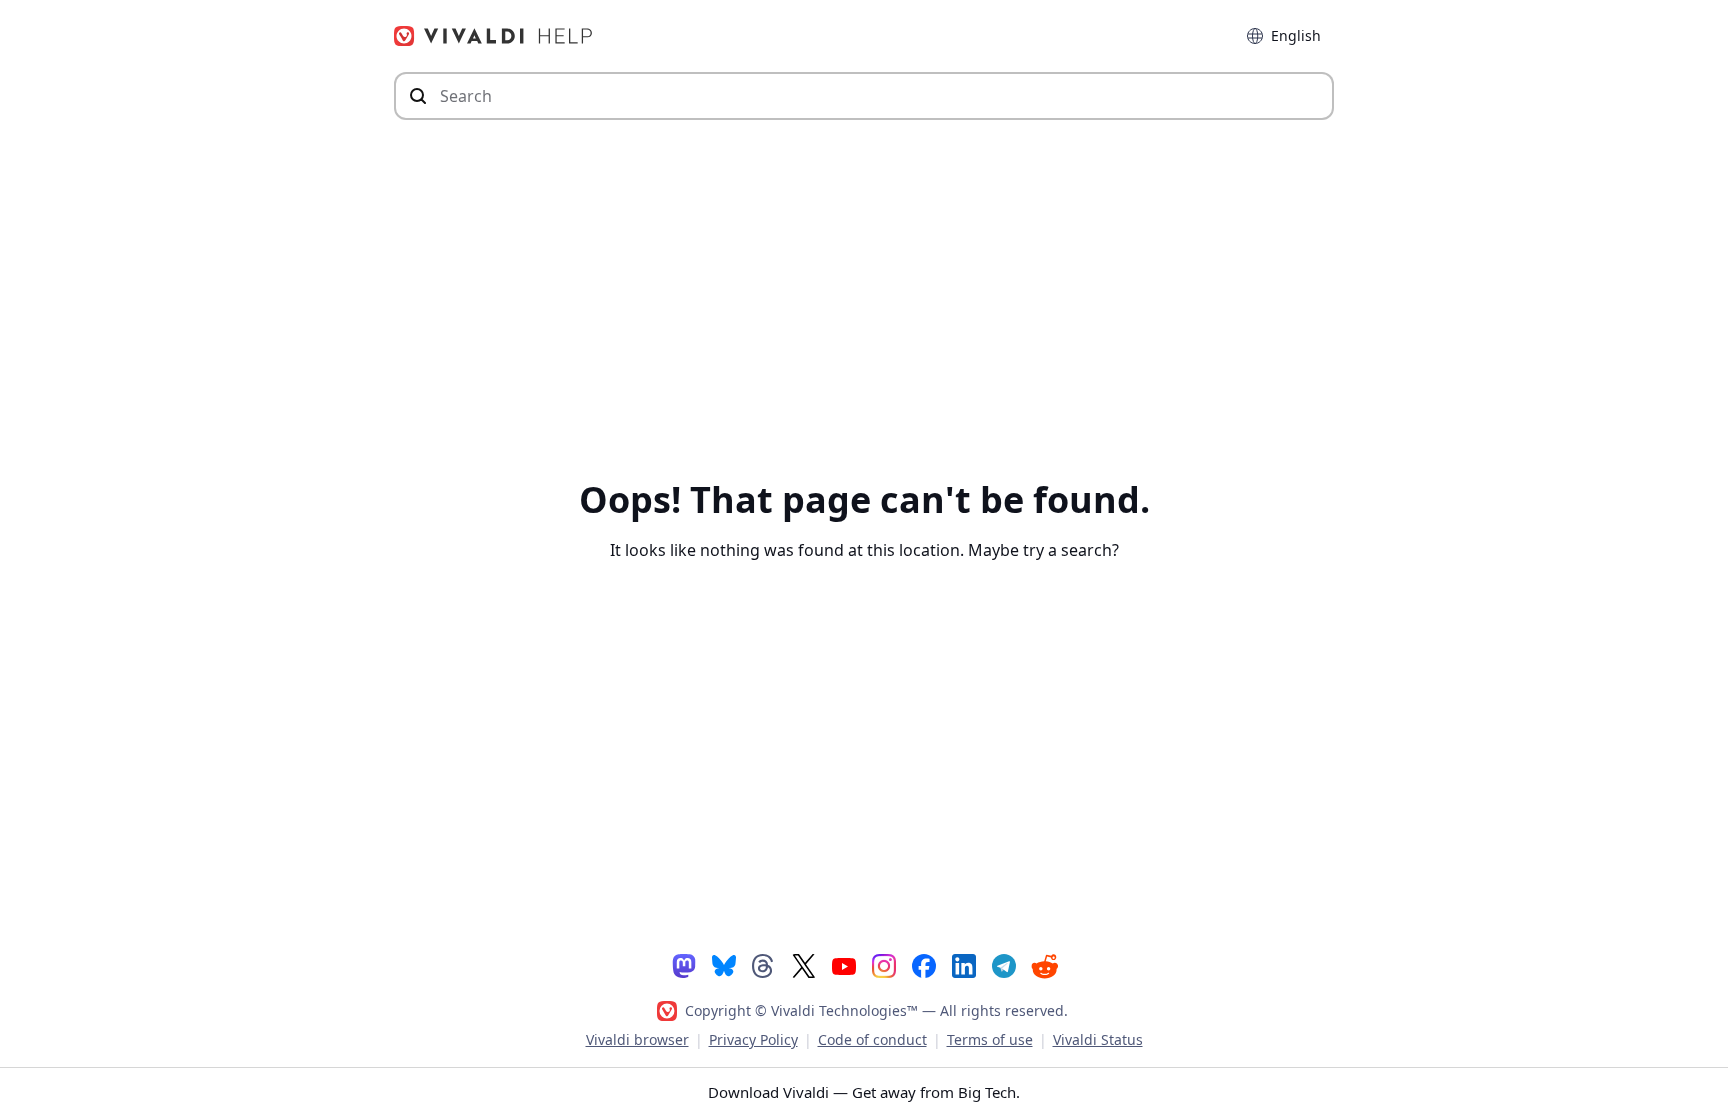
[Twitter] (804, 964)
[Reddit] (1044, 965)
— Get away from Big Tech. (864, 1092)
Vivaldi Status (1098, 1039)
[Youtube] (844, 964)
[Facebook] (924, 964)
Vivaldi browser (637, 1039)
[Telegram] (1004, 964)
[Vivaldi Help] (494, 36)
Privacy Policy (753, 1039)
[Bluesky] (724, 964)
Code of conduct (872, 1039)
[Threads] (764, 964)
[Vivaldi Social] (684, 964)
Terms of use (990, 1039)
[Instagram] (884, 964)
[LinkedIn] (964, 964)
